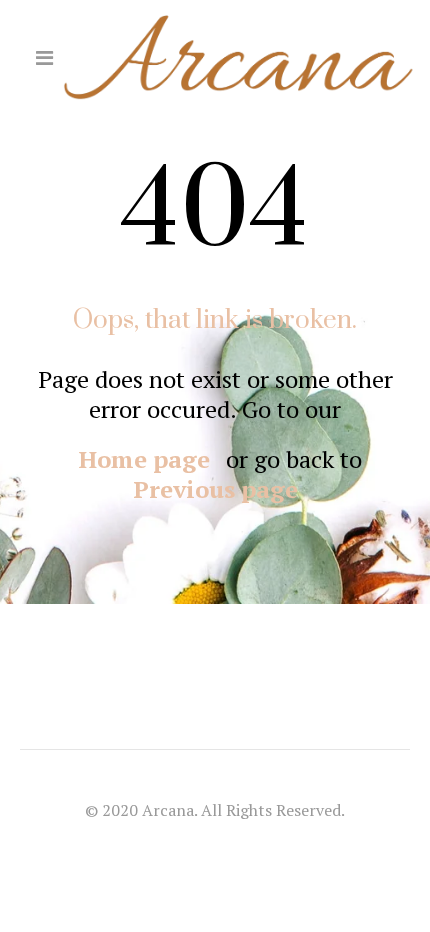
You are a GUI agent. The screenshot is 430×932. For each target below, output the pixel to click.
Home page (144, 459)
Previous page (215, 489)
